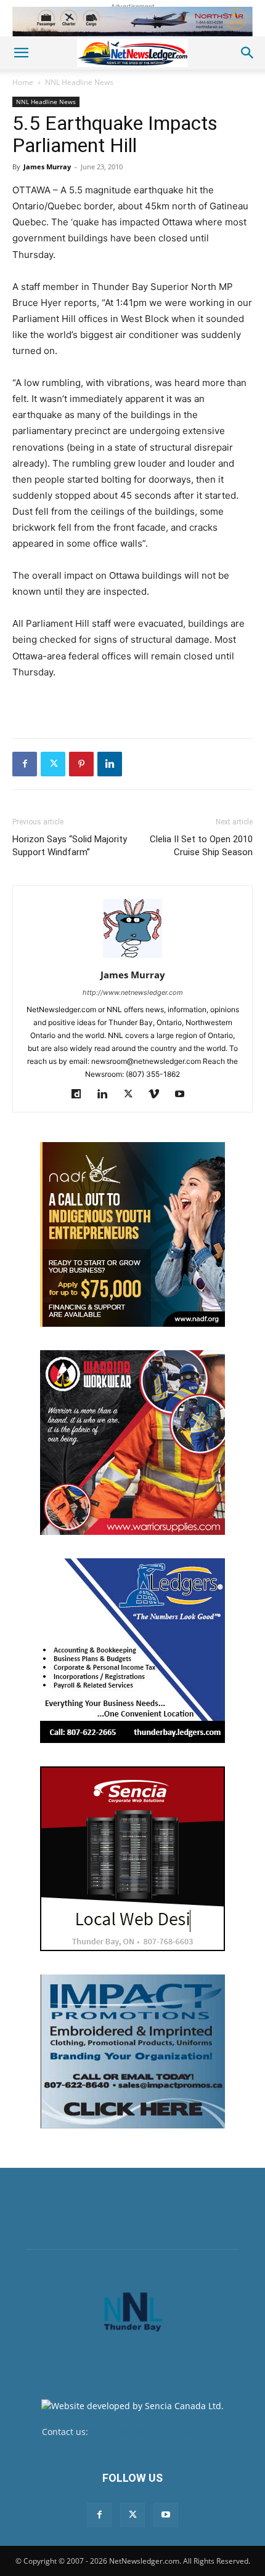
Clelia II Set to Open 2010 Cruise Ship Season (201, 846)
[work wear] (132, 1443)
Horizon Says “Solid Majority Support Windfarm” (70, 846)
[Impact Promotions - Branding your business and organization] (132, 2051)
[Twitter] (53, 764)
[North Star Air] (132, 22)
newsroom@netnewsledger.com (157, 2432)
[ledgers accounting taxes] (132, 1651)
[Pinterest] (81, 764)
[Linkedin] (110, 764)
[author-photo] (132, 958)
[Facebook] (25, 764)
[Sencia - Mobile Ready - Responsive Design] (132, 1859)
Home (23, 82)
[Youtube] (185, 1095)
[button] (21, 53)
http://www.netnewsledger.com (133, 992)
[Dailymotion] (81, 1095)
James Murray (47, 167)
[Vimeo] (159, 1095)
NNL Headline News (79, 82)
